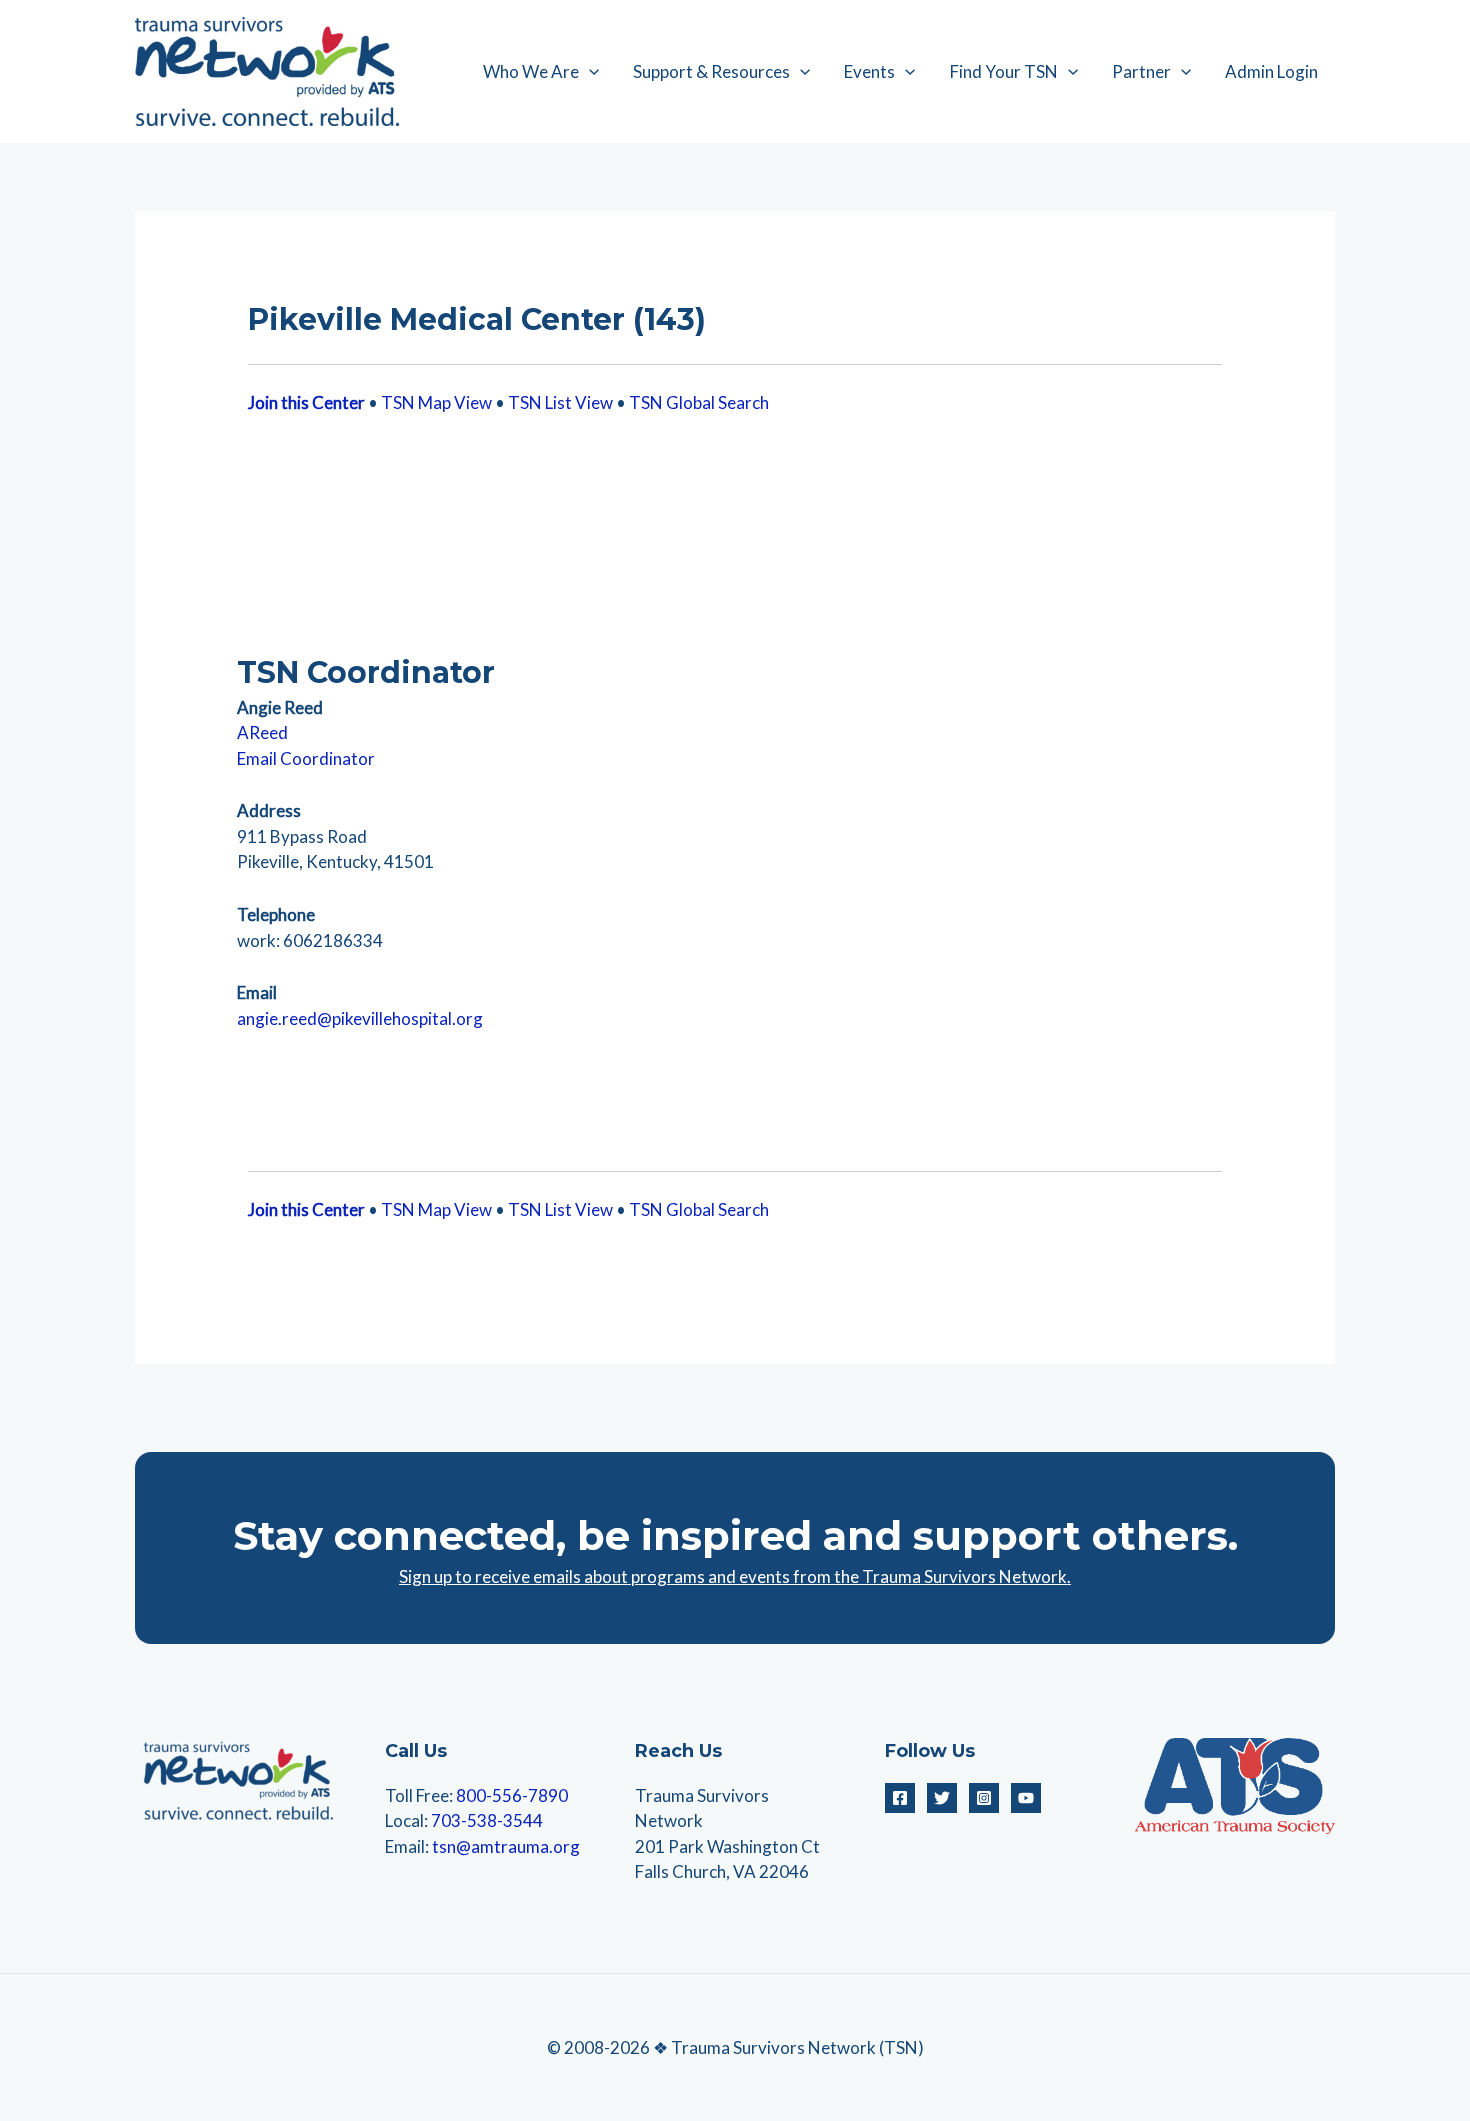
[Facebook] (900, 1798)
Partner (1141, 71)
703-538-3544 (487, 1820)
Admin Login (1271, 71)
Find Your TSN (1004, 71)
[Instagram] (984, 1798)
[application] (589, 72)
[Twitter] (942, 1798)
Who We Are (531, 71)
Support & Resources (711, 71)
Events (869, 71)
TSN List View (560, 402)
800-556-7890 (512, 1795)
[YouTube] (1026, 1798)
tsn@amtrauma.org (506, 1846)
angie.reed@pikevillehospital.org (360, 1018)
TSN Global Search (699, 402)
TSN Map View (436, 402)
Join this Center (306, 402)
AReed (262, 732)
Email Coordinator (306, 758)
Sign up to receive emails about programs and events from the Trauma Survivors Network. (735, 1576)
